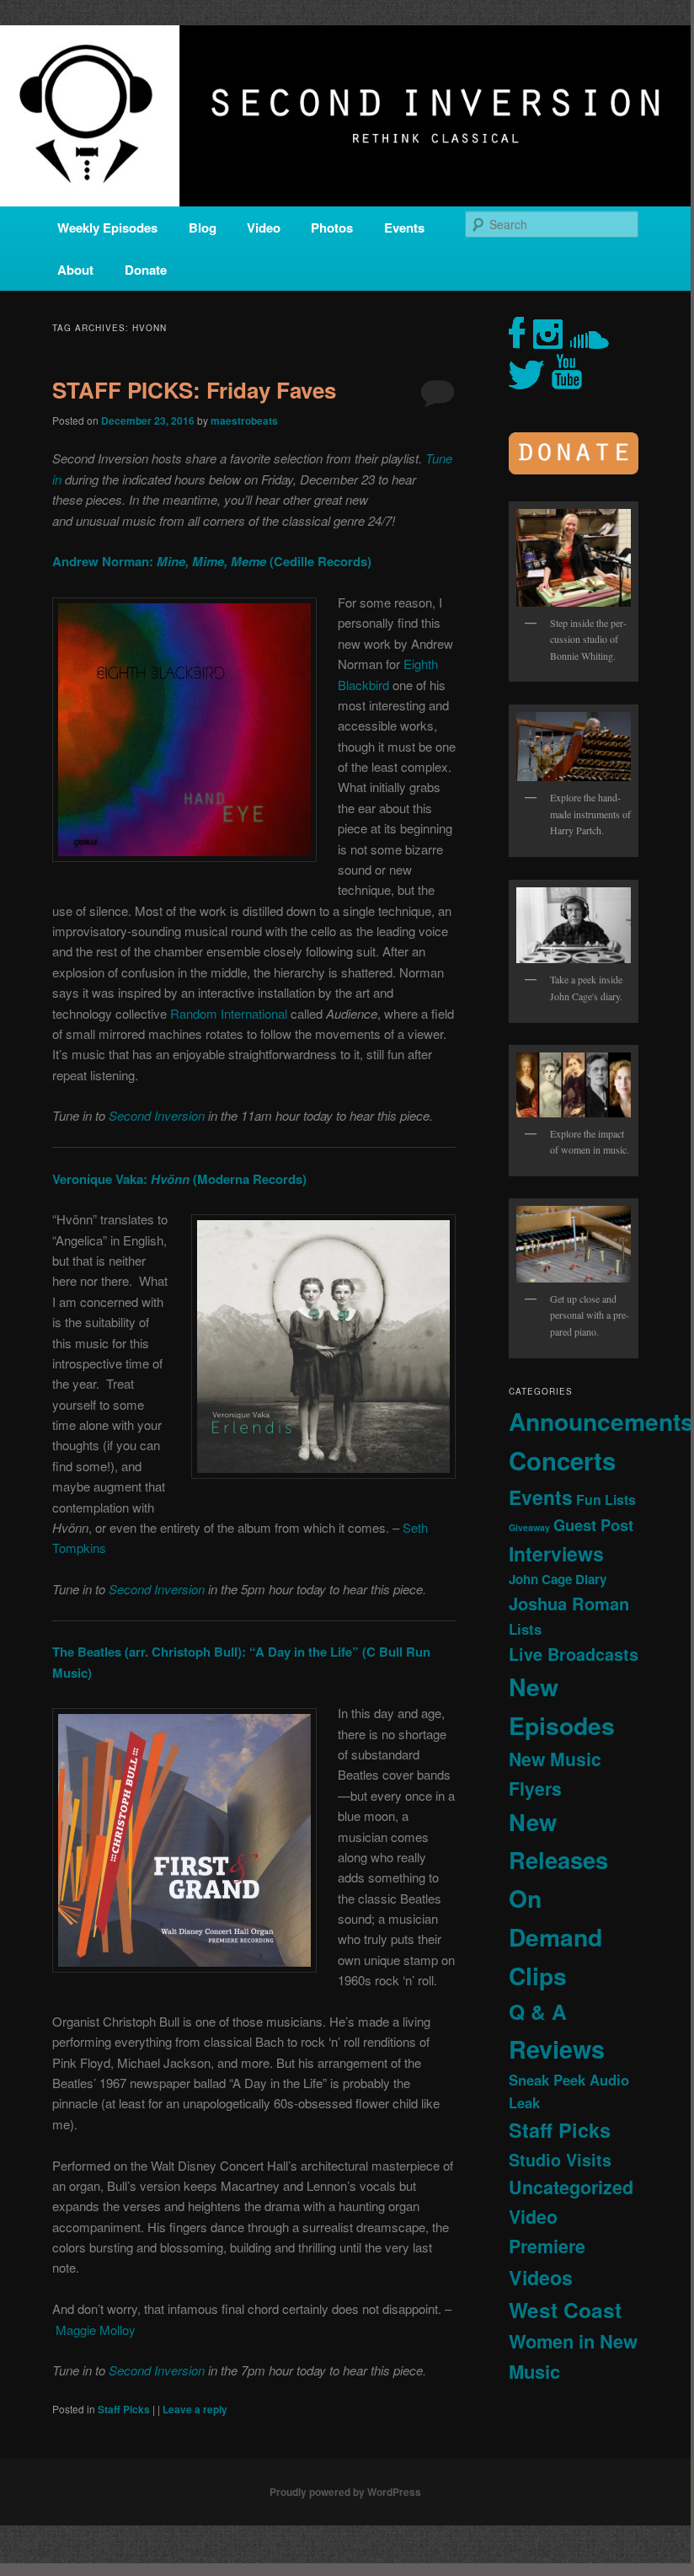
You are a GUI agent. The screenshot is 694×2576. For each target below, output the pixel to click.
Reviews (557, 2048)
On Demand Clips (555, 1937)
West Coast (565, 2310)
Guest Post (593, 1525)
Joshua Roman (569, 1603)
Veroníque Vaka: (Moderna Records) (179, 1179)
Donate (146, 270)
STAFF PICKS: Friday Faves (194, 390)
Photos (332, 228)
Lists (525, 1629)
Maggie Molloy (96, 2330)
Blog (203, 228)
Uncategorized (571, 2187)
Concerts (562, 1460)
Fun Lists (606, 1500)
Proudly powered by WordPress (345, 2492)
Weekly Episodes (107, 228)
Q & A (538, 2011)
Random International (229, 1013)
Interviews (556, 1553)
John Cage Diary (558, 1579)
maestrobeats (244, 420)
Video (264, 228)
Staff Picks (124, 2409)
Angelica (79, 1240)
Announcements (601, 1421)
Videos (541, 2277)
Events (404, 228)
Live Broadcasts (574, 1654)
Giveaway (529, 1527)
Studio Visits (560, 2160)
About (75, 270)
